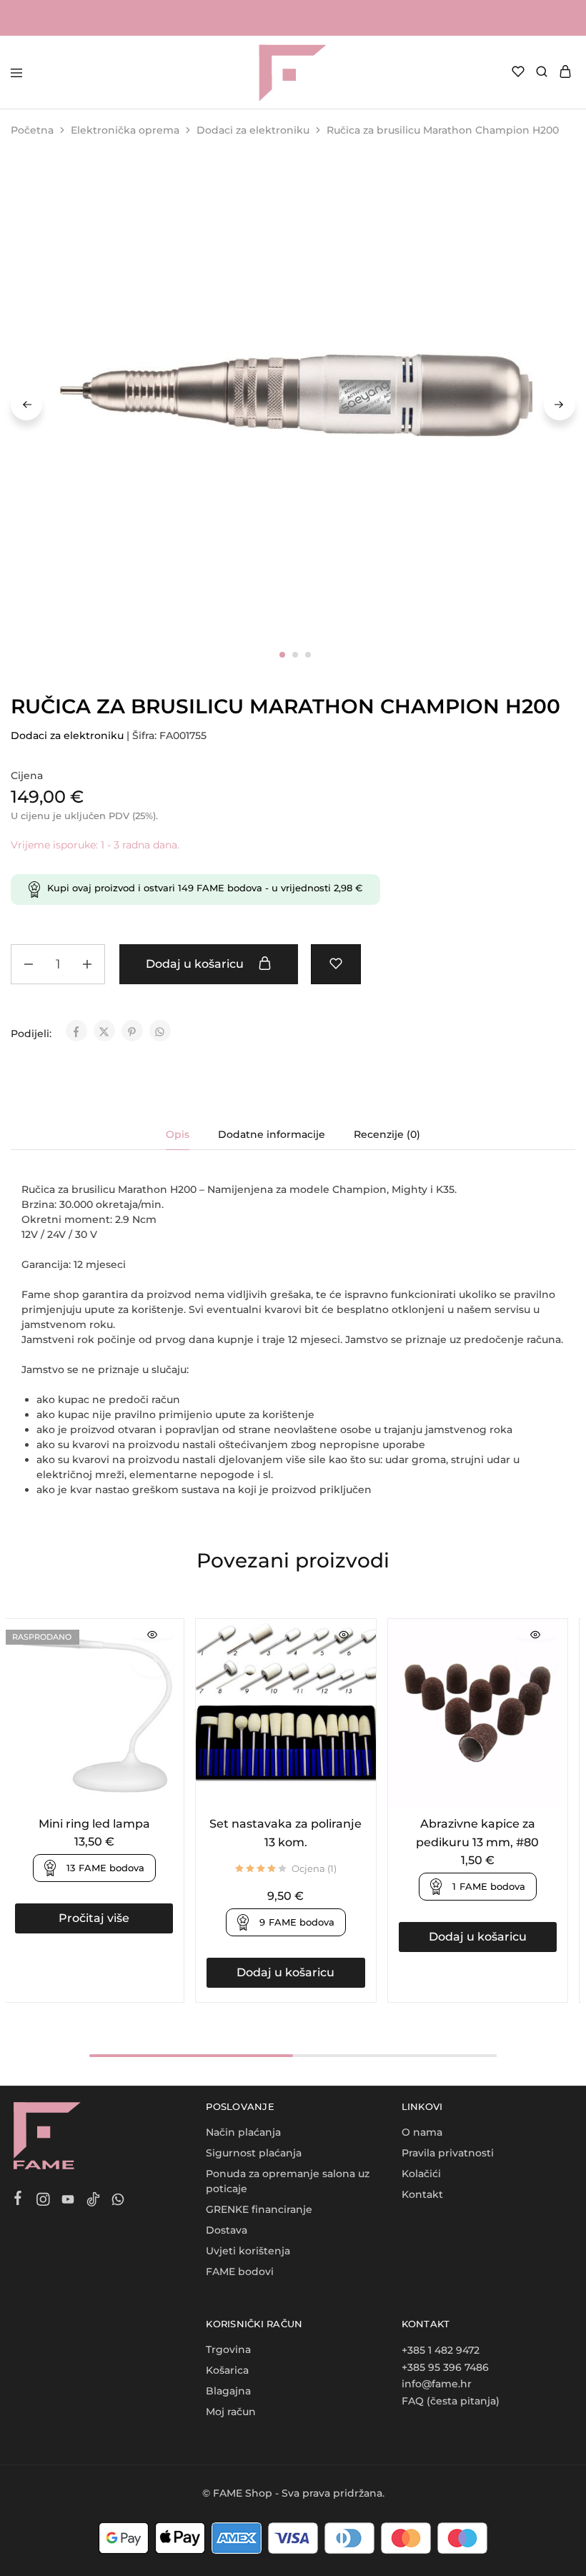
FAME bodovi (240, 2272)
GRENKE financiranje (259, 2209)
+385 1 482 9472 (441, 2350)
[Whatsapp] (118, 2201)
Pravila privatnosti (448, 2153)
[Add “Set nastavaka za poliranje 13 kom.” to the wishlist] (344, 1664)
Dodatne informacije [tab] (272, 1134)
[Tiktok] (93, 2201)
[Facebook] (18, 2200)
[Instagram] (43, 2201)
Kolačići (421, 2174)
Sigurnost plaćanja (254, 2153)
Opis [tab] (178, 1134)
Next (560, 405)
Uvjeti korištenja (248, 2251)
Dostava (227, 2230)
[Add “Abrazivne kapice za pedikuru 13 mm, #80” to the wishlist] (536, 1664)
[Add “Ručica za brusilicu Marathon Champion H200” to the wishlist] (336, 964)
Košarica (227, 2370)
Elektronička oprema (125, 130)
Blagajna (228, 2391)
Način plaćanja (243, 2132)
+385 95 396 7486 (445, 2367)
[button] (285, 1973)
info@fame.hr (437, 2384)
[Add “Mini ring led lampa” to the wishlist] (153, 1664)
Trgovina (228, 2349)
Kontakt (422, 2194)
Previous (26, 405)
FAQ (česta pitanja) (451, 2401)
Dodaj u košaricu (196, 964)
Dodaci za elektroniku (253, 130)
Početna (32, 130)
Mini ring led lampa (94, 1824)
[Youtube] (68, 2201)
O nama (422, 2132)
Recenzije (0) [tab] (387, 1134)
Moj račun (231, 2412)
